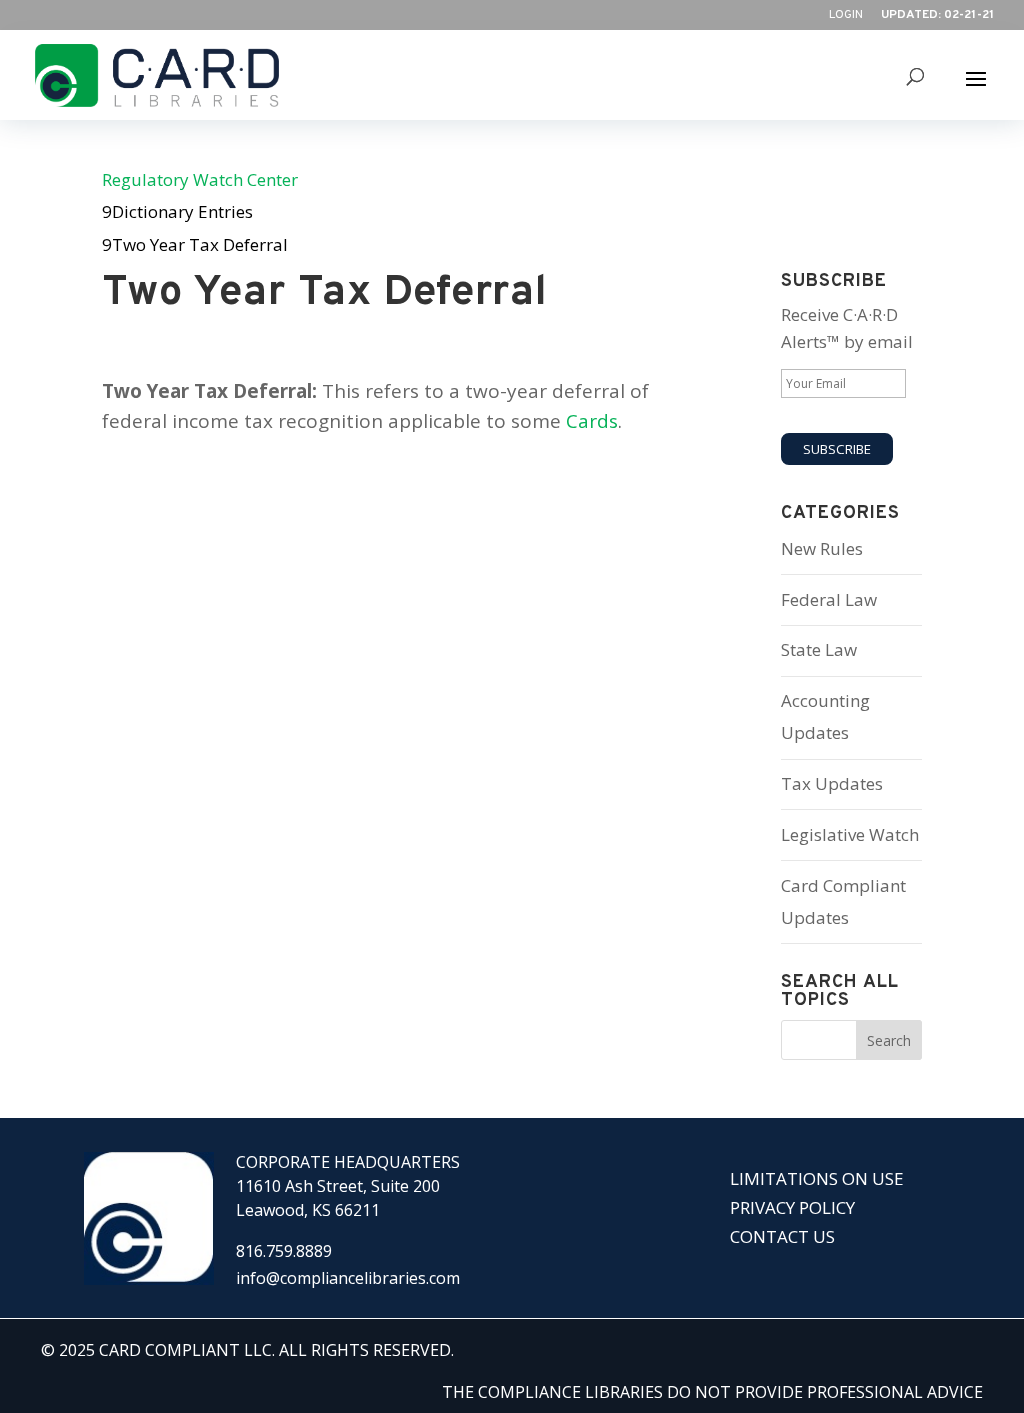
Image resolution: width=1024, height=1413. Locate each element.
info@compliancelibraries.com (348, 1278)
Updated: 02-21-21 (937, 16)
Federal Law (829, 599)
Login (846, 16)
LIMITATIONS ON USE (817, 1178)
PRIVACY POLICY (792, 1207)
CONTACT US (782, 1236)
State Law (819, 649)
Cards (592, 421)
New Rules (822, 548)
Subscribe (837, 449)
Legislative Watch (850, 834)
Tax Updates (832, 783)
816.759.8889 (284, 1251)
